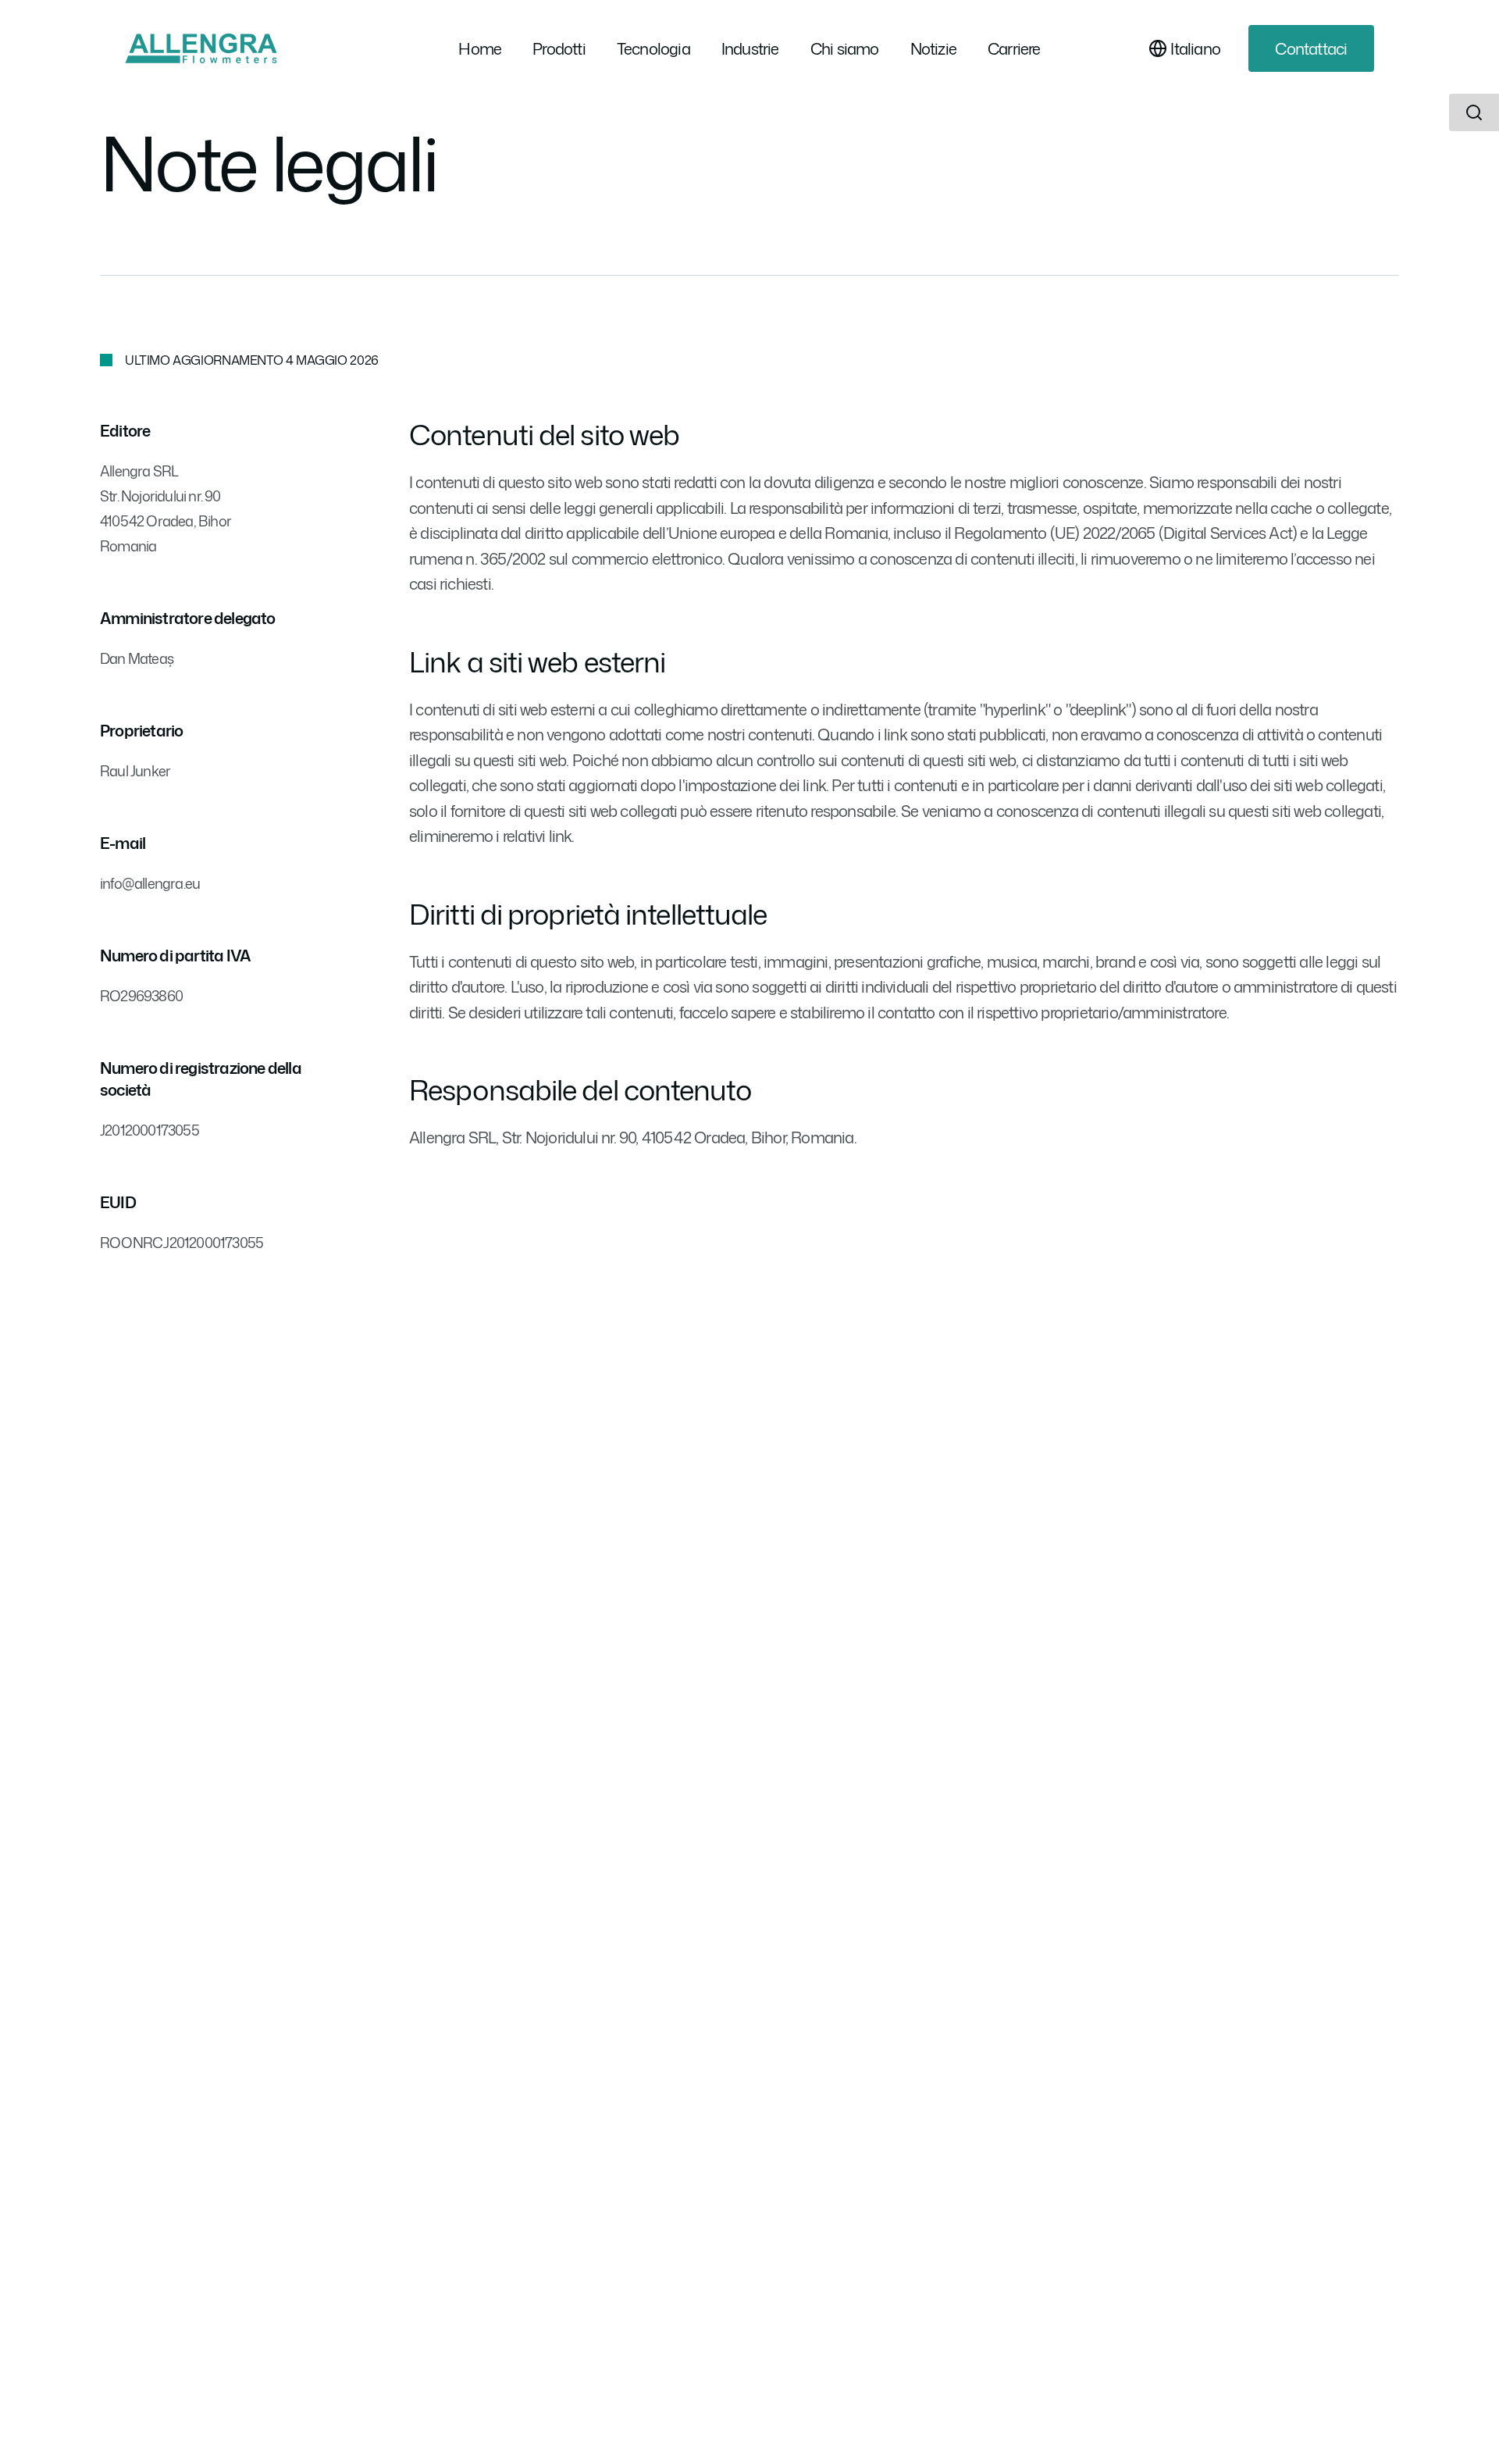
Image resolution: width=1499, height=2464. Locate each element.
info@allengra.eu (150, 883)
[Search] (1474, 112)
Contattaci (1311, 48)
